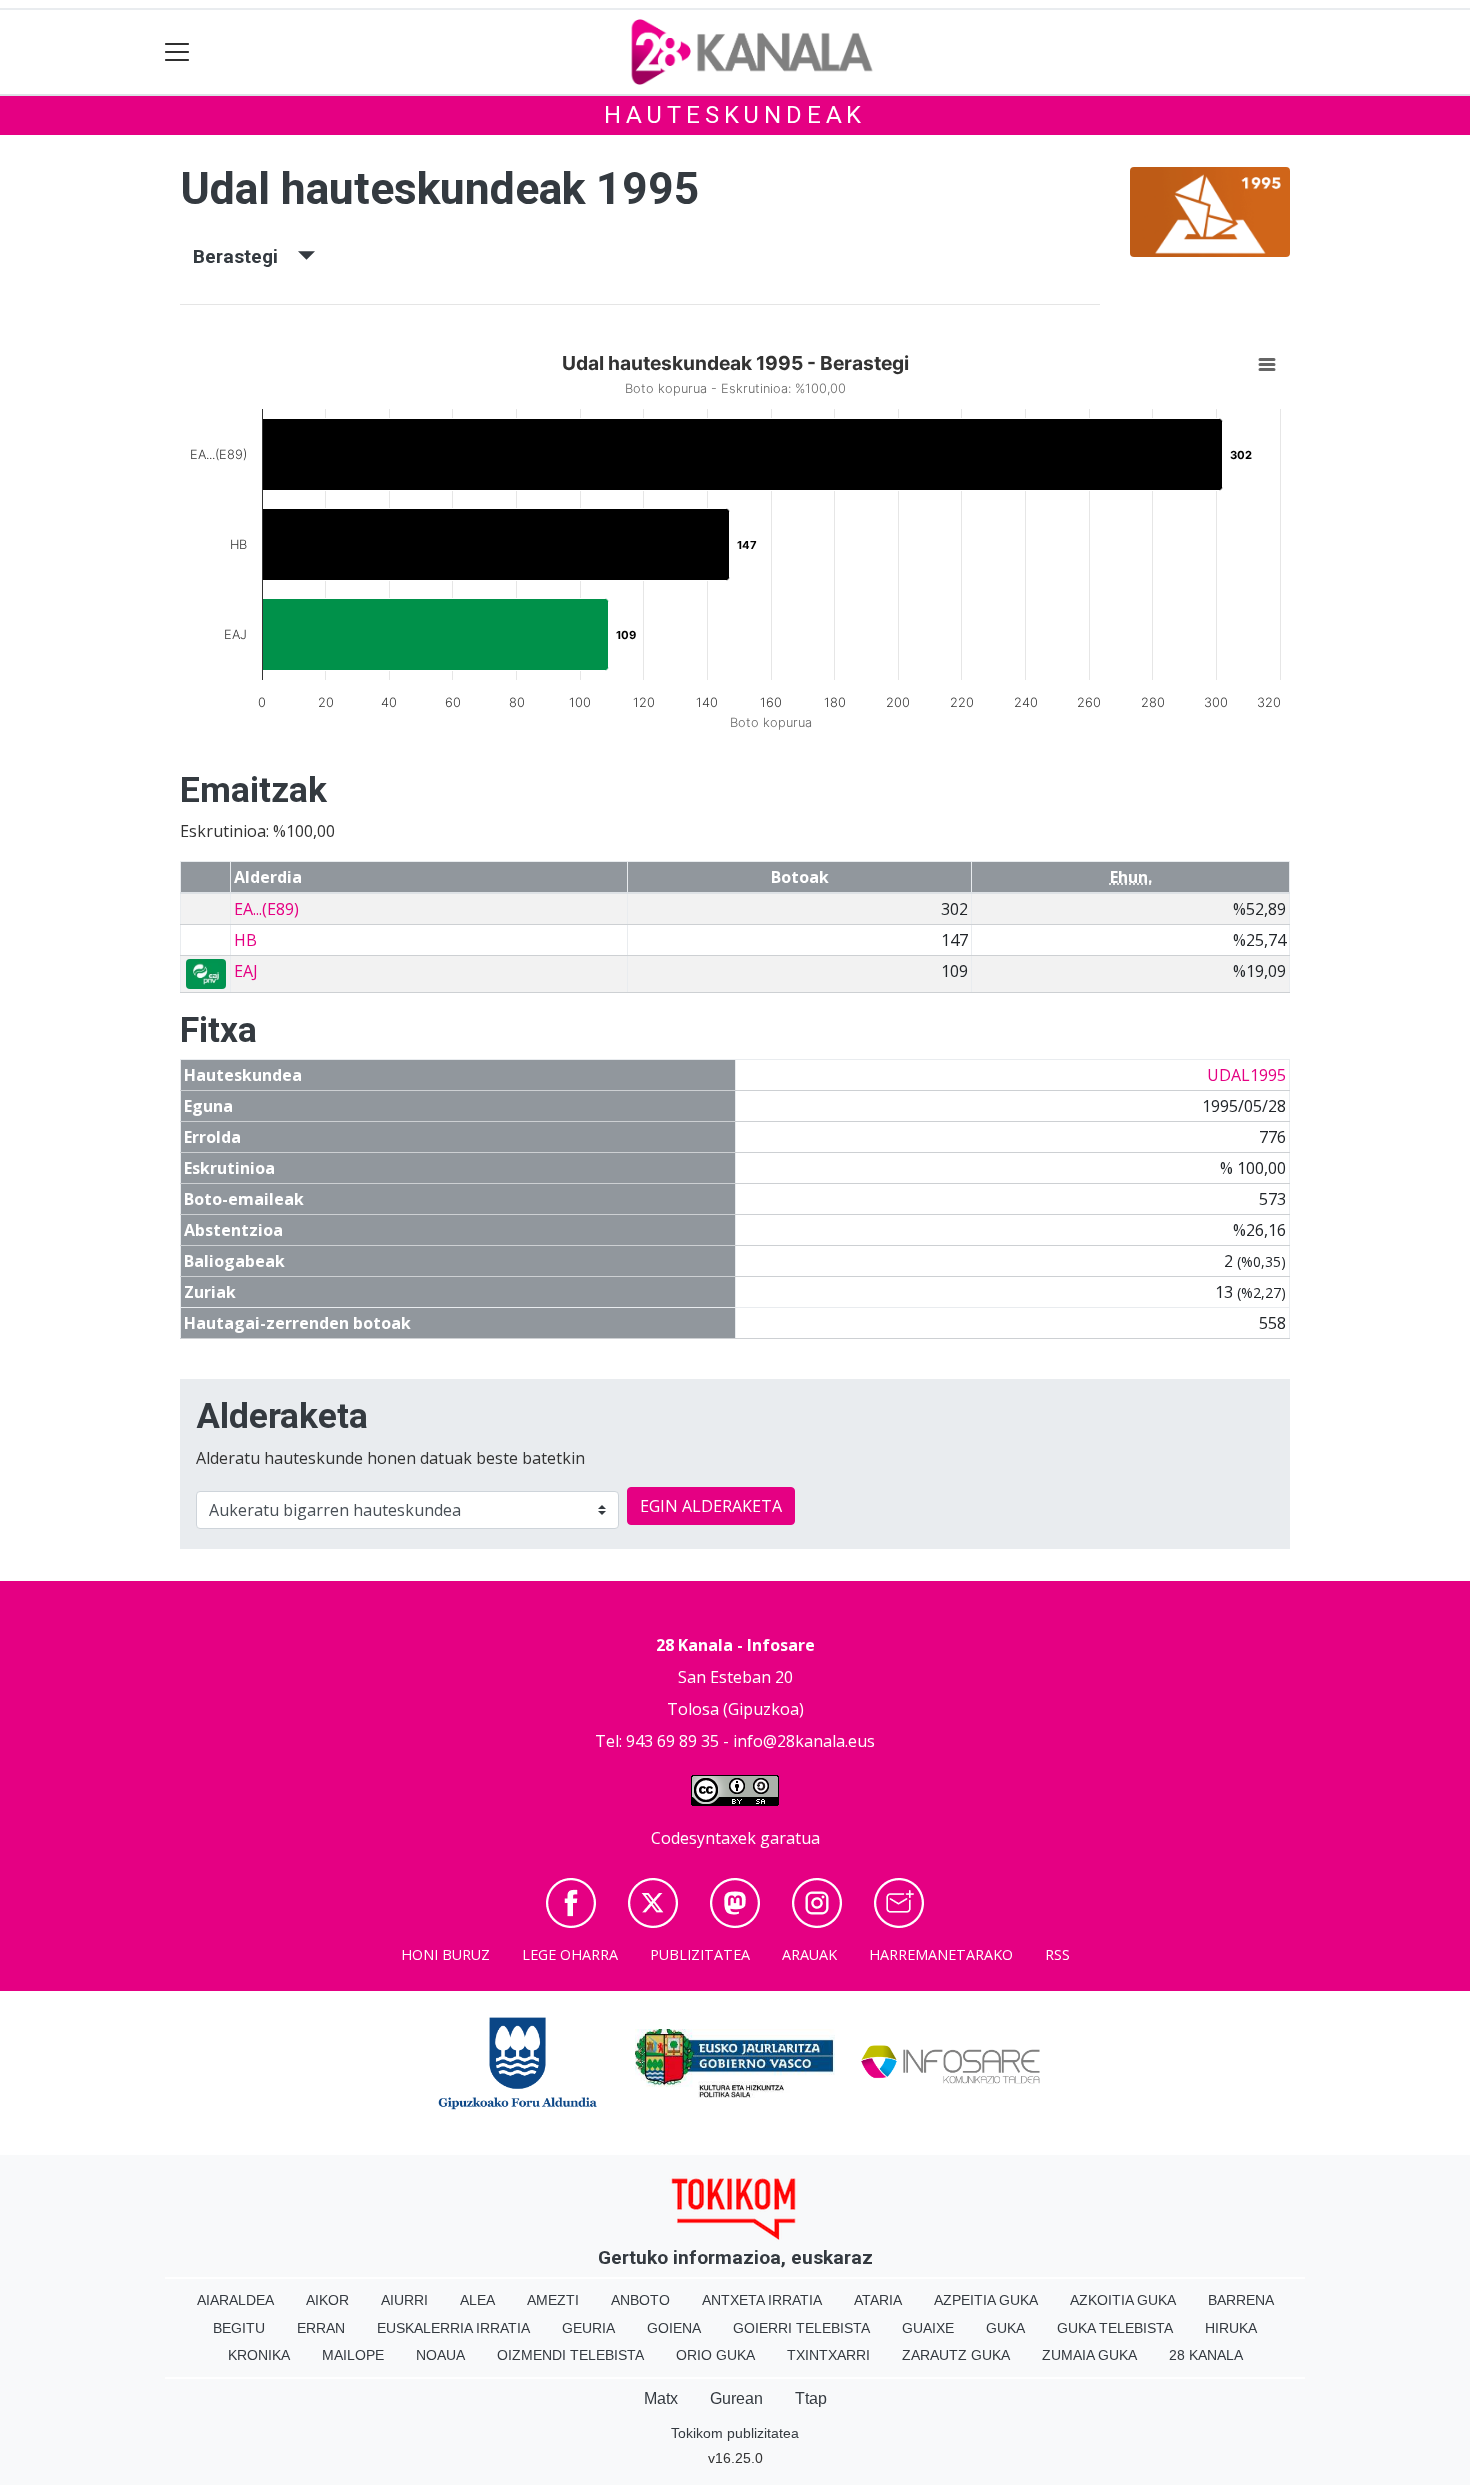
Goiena (674, 2328)
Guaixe (928, 2328)
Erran (321, 2328)
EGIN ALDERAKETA (711, 1506)
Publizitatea (700, 1954)
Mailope (353, 2355)
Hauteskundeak (735, 115)
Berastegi (245, 256)
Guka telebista (1115, 2328)
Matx (661, 2398)
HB (245, 940)
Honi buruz (445, 1954)
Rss (1057, 1954)
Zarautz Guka (956, 2355)
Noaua (440, 2355)
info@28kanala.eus (804, 1741)
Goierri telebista (801, 2328)
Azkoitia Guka (1123, 2300)
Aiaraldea (235, 2300)
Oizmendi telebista (570, 2355)
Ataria (878, 2300)
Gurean (736, 2398)
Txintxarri (828, 2355)
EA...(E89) (266, 909)
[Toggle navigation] (177, 52)
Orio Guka (715, 2355)
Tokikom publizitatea (735, 2433)
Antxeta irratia (762, 2300)
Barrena (1241, 2300)
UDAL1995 (1246, 1075)
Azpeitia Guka (986, 2300)
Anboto (640, 2300)
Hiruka (1231, 2328)
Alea (477, 2300)
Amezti (553, 2300)
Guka (1005, 2328)
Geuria (588, 2328)
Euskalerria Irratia (453, 2328)
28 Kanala (1206, 2355)
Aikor (327, 2300)
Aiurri (404, 2300)
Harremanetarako (941, 1954)
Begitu (239, 2328)
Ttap (811, 2398)
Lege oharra (570, 1954)
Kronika (259, 2355)
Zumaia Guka (1089, 2355)
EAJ (246, 971)
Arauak (809, 1954)
